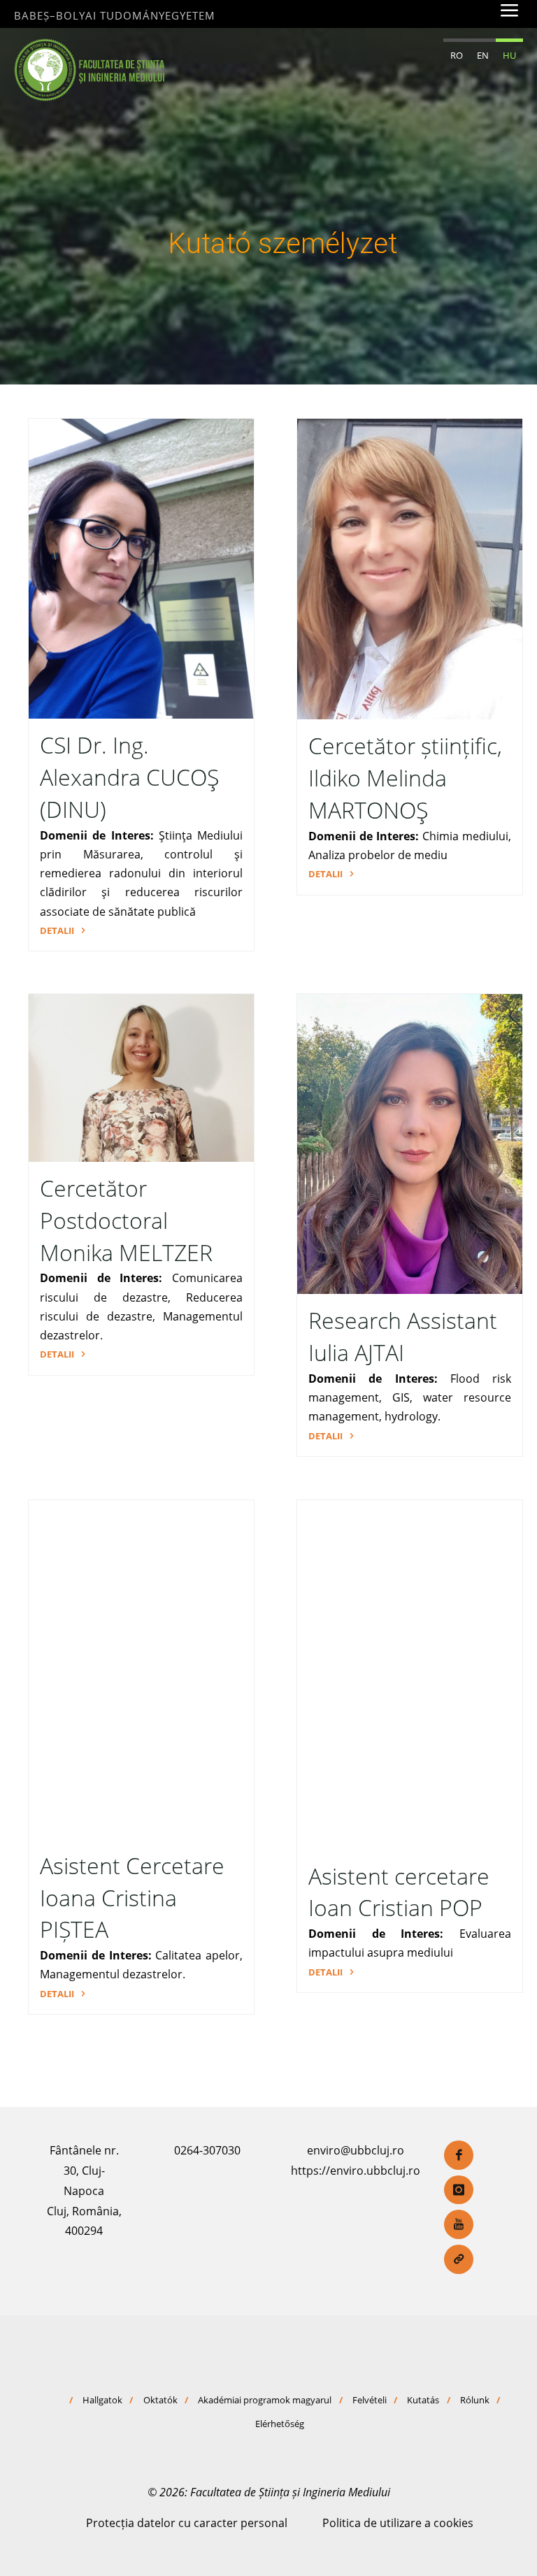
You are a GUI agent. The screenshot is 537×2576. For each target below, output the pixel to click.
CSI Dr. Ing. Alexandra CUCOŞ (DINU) (129, 777)
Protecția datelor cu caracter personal (187, 2523)
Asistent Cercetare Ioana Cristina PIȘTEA (132, 1898)
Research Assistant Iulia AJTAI (403, 1337)
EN (483, 55)
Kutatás (423, 2400)
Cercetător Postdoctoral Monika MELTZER (126, 1221)
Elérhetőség (280, 2424)
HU (509, 55)
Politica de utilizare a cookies (398, 2523)
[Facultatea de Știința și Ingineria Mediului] (89, 69)
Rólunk (475, 2400)
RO (457, 55)
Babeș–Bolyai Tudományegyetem (115, 15)
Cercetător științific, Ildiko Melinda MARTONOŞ (405, 778)
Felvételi (370, 2400)
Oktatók (160, 2400)
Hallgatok (102, 2400)
